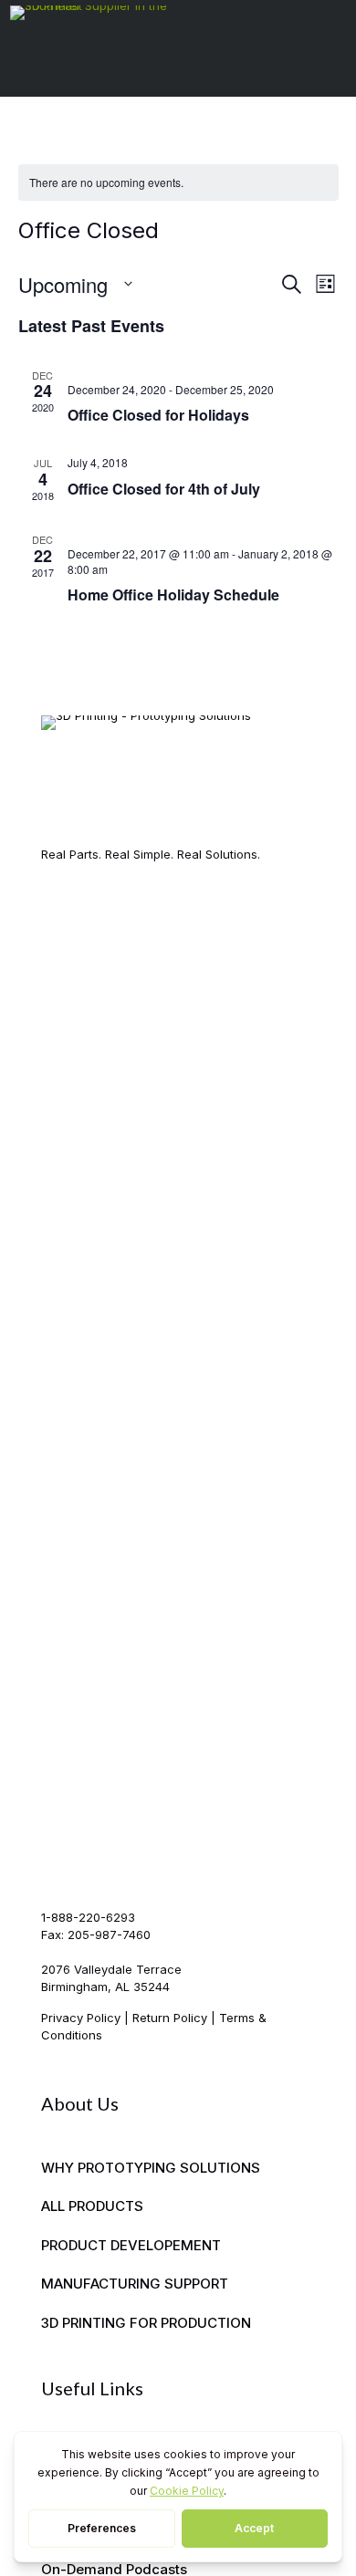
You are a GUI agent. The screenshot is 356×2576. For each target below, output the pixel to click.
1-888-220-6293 (88, 1917)
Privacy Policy (81, 2018)
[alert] (178, 183)
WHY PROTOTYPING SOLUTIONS (151, 2168)
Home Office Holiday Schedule (173, 594)
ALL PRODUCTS (92, 2206)
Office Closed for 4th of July (164, 489)
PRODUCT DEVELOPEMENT (131, 2245)
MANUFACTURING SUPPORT (135, 2284)
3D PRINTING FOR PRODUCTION (146, 2323)
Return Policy (170, 2018)
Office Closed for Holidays (158, 415)
